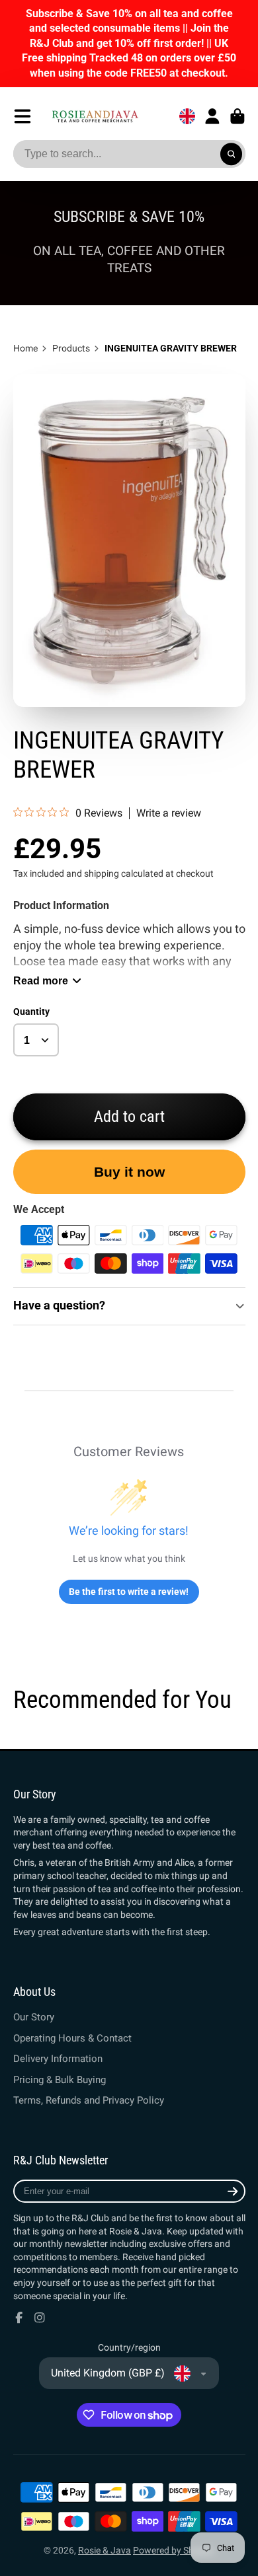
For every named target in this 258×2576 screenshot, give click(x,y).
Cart (237, 116)
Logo (95, 116)
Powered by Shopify (174, 2550)
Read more (41, 980)
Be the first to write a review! (129, 1592)
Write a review (169, 813)
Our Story (34, 2017)
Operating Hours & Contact (72, 2038)
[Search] (232, 154)
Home (25, 348)
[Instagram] (40, 2318)
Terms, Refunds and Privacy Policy (89, 2100)
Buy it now (129, 1172)
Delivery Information (58, 2059)
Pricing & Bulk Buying (60, 2080)
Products (71, 348)
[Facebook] (19, 2318)
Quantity (31, 1012)
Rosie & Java (105, 2550)
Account (212, 116)
